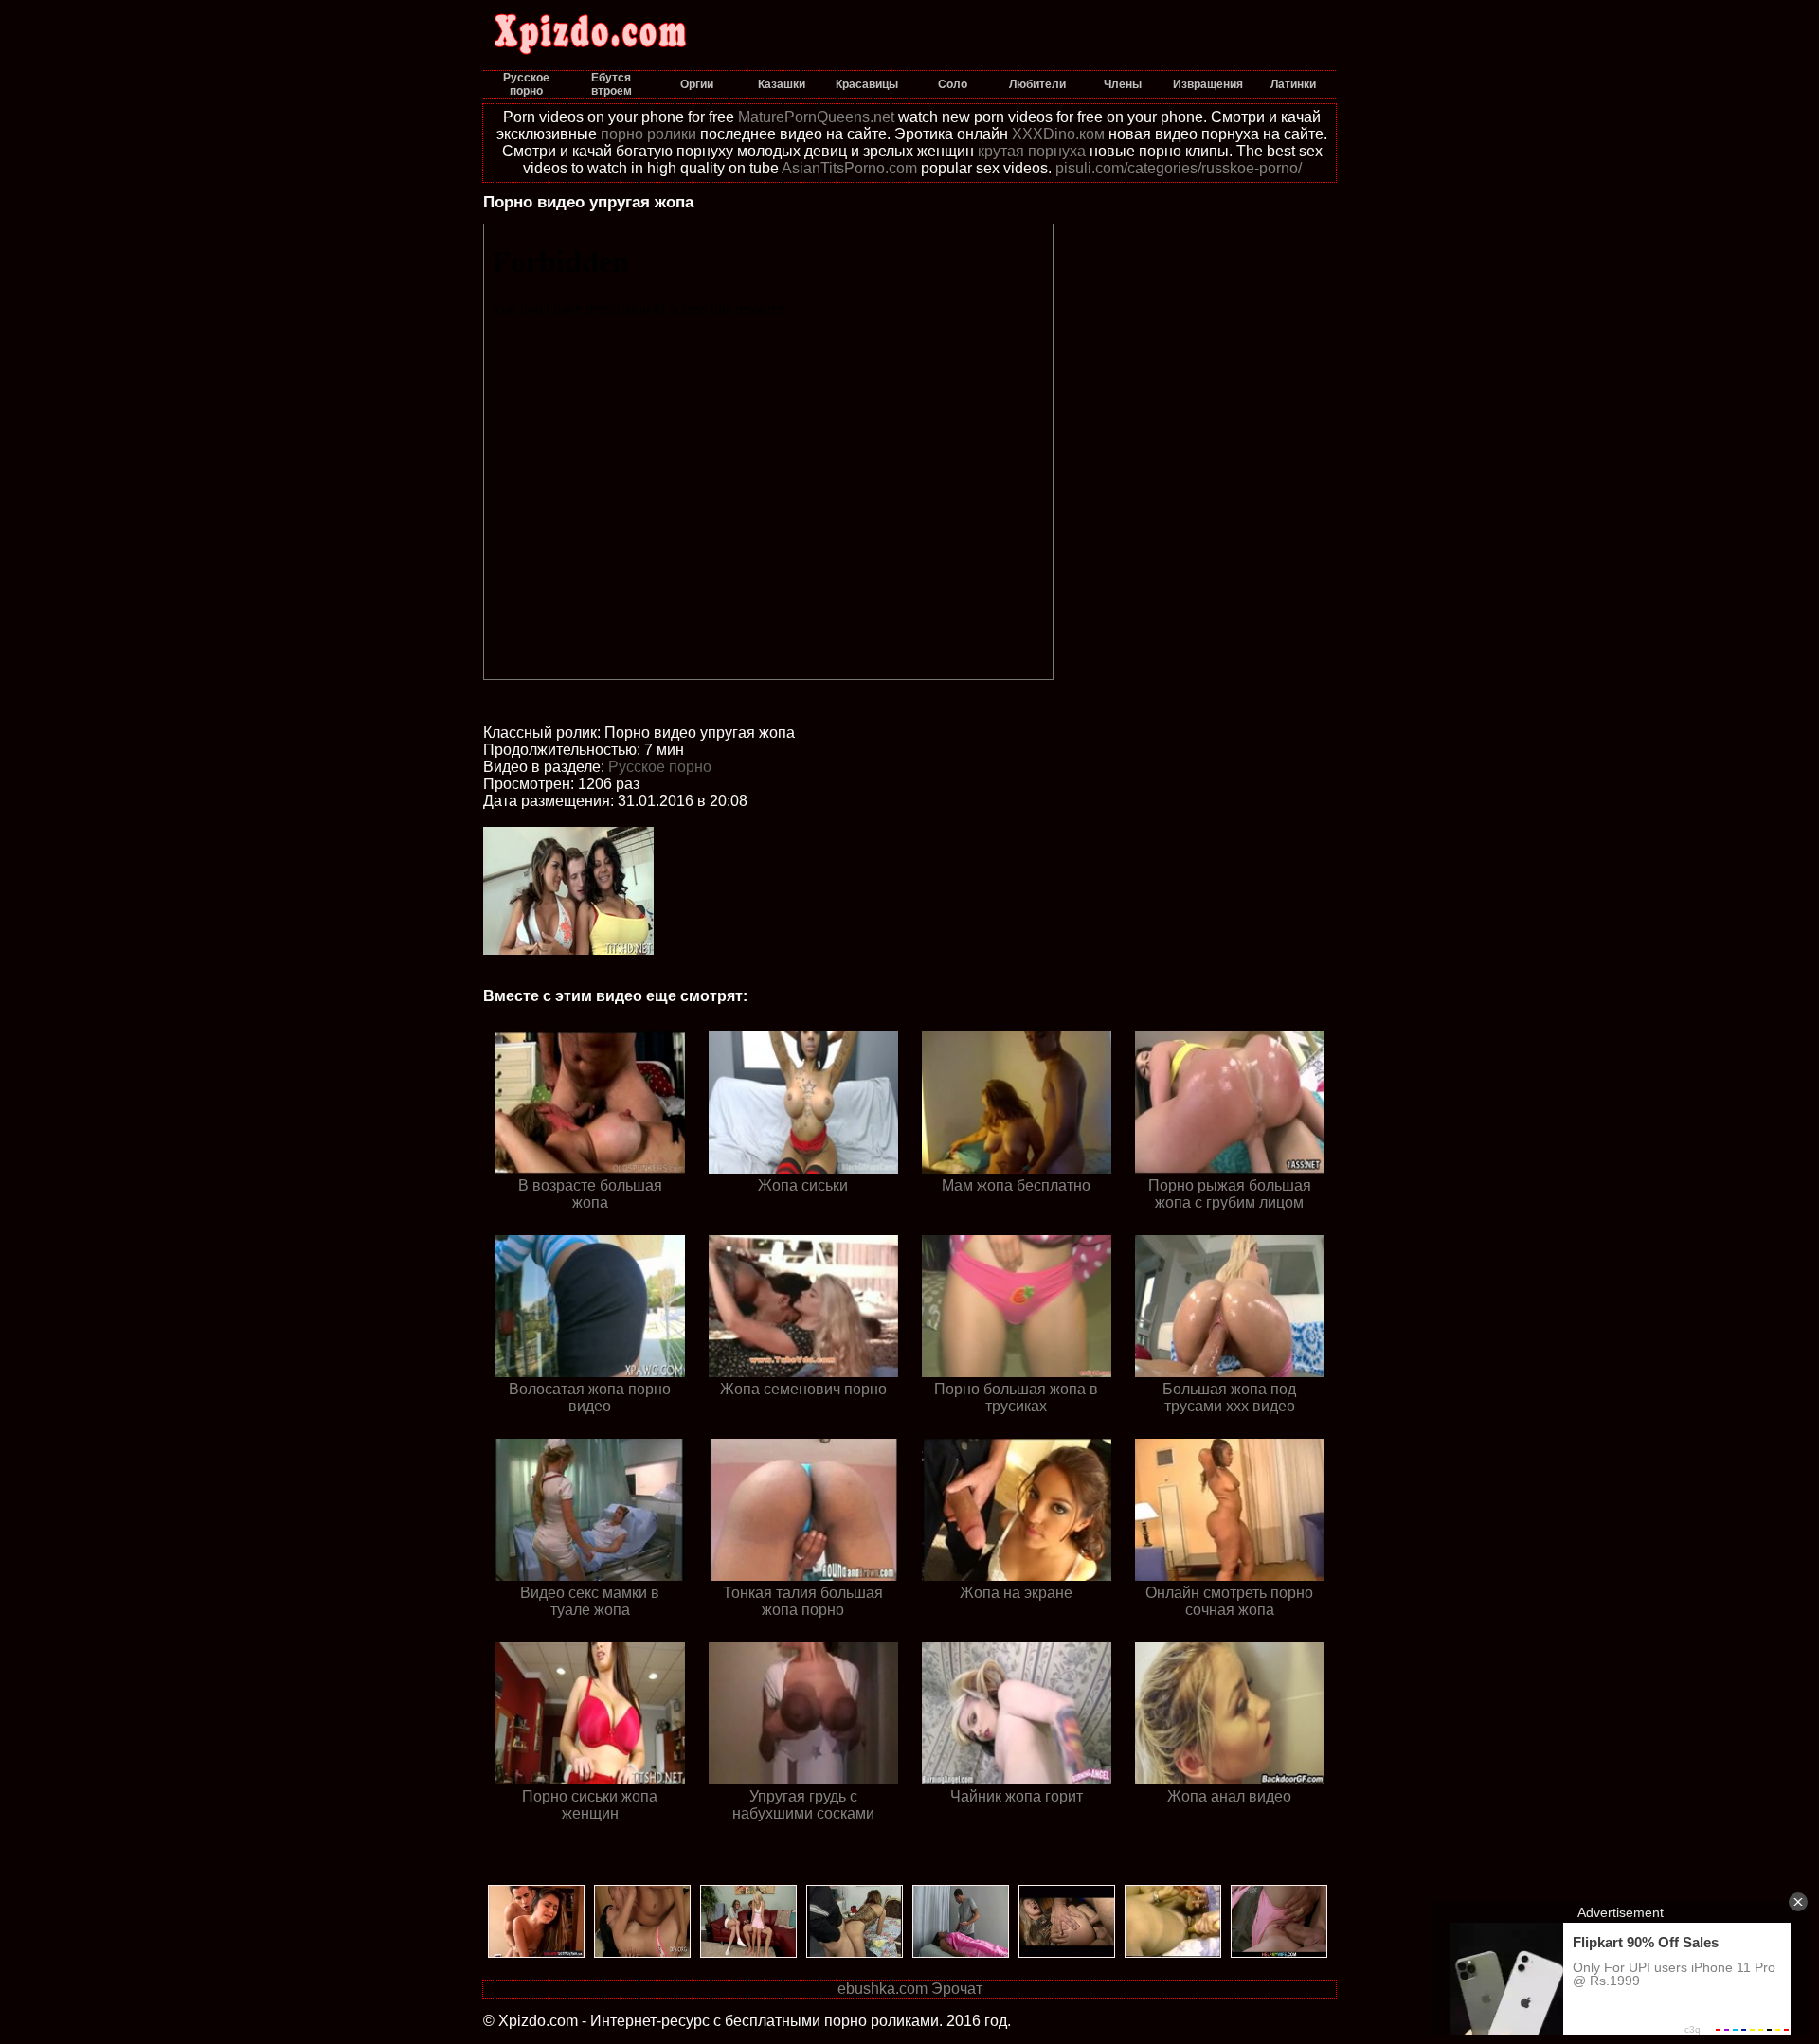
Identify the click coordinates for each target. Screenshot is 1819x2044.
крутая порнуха (1032, 151)
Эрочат (957, 1989)
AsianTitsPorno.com (849, 168)
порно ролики (648, 134)
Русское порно (660, 767)
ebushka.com (882, 1989)
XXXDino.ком (1058, 134)
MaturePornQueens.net (816, 117)
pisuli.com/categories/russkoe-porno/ (1179, 168)
